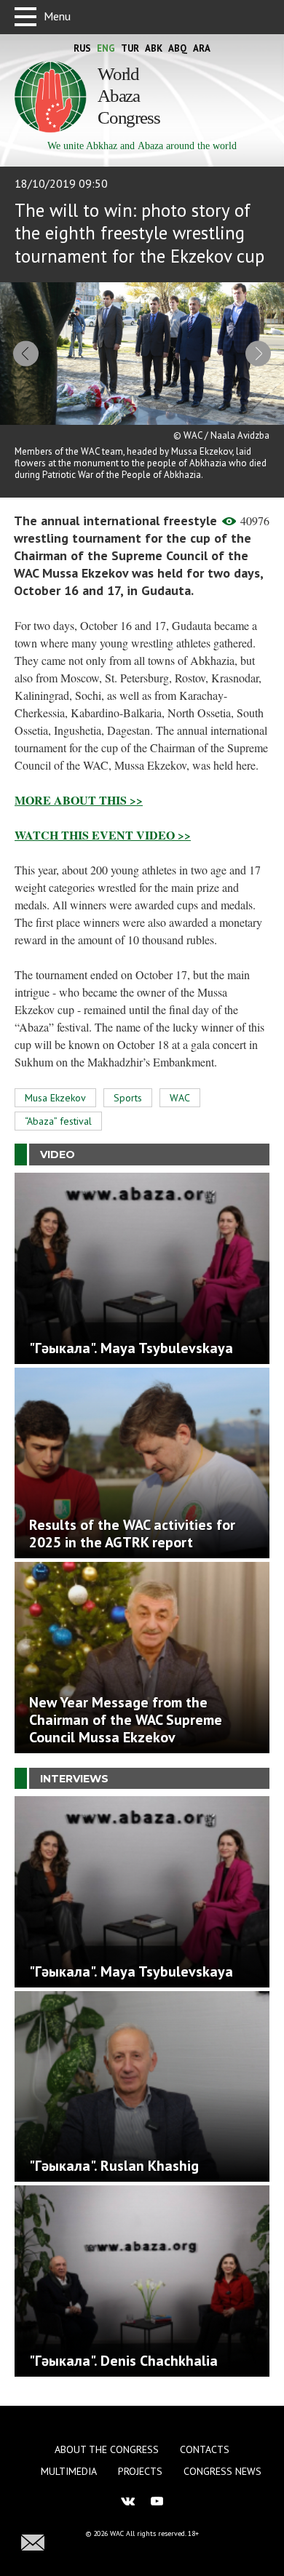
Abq (178, 48)
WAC (180, 1098)
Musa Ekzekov (55, 1098)
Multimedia (69, 2471)
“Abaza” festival (58, 1121)
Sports (128, 1098)
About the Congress (107, 2449)
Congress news (222, 2471)
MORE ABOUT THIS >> (79, 800)
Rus (82, 48)
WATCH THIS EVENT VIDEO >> (103, 835)
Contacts (205, 2449)
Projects (140, 2471)
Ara (202, 48)
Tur (130, 48)
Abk (154, 48)
